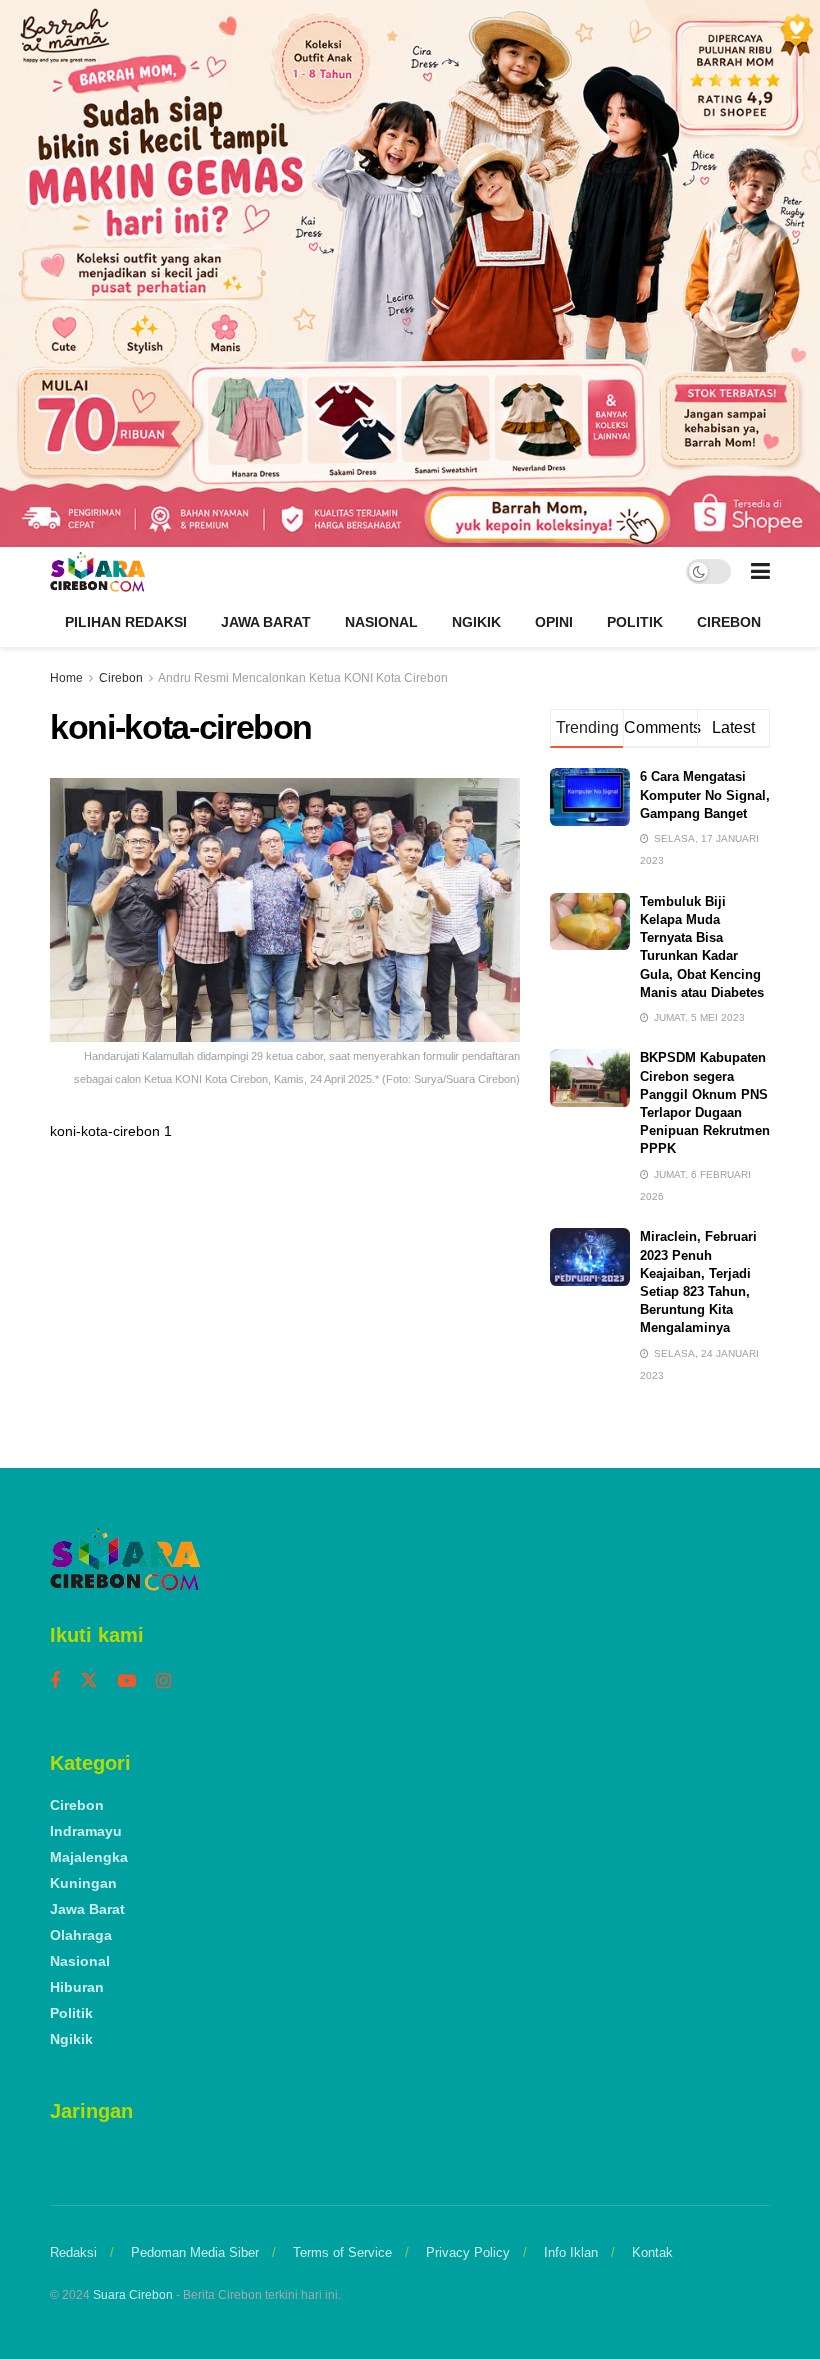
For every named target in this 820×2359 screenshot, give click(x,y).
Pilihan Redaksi (126, 622)
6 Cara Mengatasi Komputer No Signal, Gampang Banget (705, 794)
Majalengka (89, 1857)
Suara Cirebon (133, 2295)
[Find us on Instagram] (163, 1681)
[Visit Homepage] (97, 572)
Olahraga (81, 1935)
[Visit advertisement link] (410, 273)
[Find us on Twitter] (89, 1681)
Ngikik (476, 622)
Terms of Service (342, 2252)
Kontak (652, 2252)
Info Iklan (571, 2252)
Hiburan (77, 1987)
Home (66, 678)
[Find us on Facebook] (55, 1681)
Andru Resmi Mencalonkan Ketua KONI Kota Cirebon (303, 678)
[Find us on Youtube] (127, 1681)
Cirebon (729, 622)
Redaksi (73, 2252)
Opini (554, 622)
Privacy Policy (468, 2252)
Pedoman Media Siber (195, 2252)
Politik (635, 622)
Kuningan (83, 1883)
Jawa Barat (266, 622)
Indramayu (86, 1831)
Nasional (381, 622)
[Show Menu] (760, 572)
